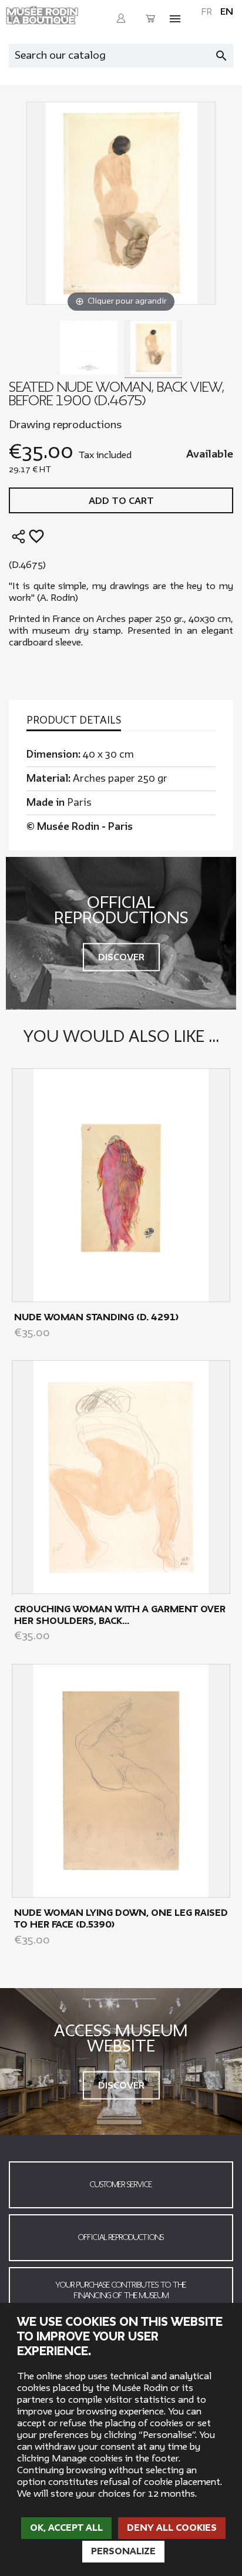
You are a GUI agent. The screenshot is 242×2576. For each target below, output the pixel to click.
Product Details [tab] (74, 721)
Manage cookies (87, 2459)
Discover (121, 957)
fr (206, 12)
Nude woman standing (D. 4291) (96, 1317)
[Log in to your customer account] (121, 19)
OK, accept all (66, 2528)
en (227, 12)
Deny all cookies (172, 2528)
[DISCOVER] (121, 1184)
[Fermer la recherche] (227, 53)
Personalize (123, 2551)
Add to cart (121, 501)
